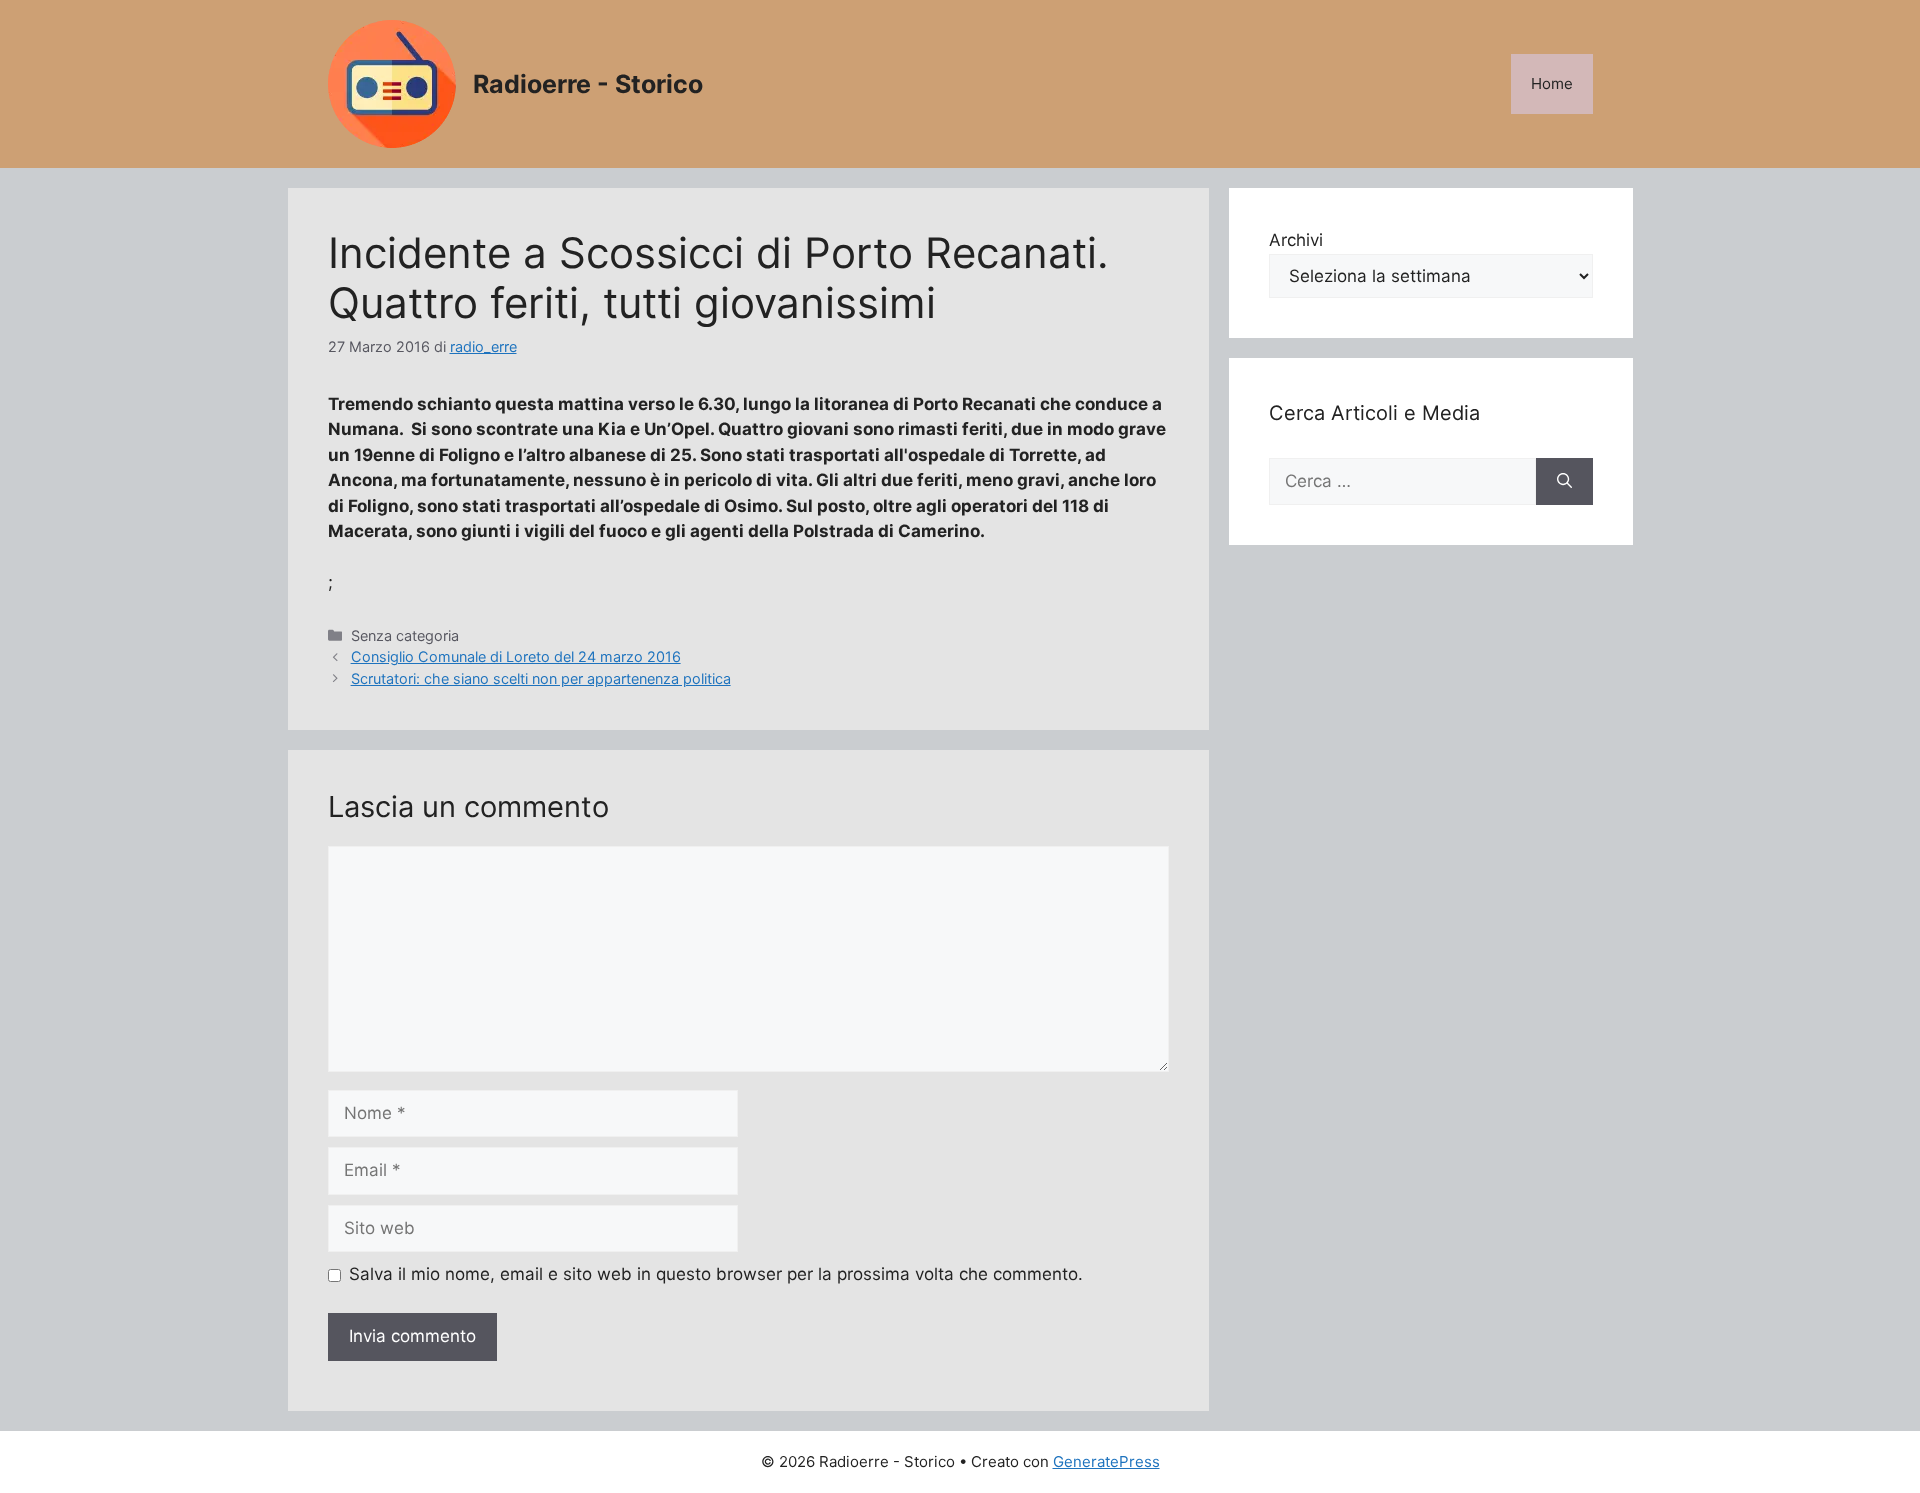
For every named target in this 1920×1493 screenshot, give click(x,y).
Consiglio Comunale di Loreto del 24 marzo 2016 (516, 656)
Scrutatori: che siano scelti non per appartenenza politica (541, 678)
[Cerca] (1564, 482)
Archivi (1296, 240)
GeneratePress (1106, 1461)
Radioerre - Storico (588, 84)
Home (1552, 83)
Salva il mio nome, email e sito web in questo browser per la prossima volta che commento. (716, 1274)
